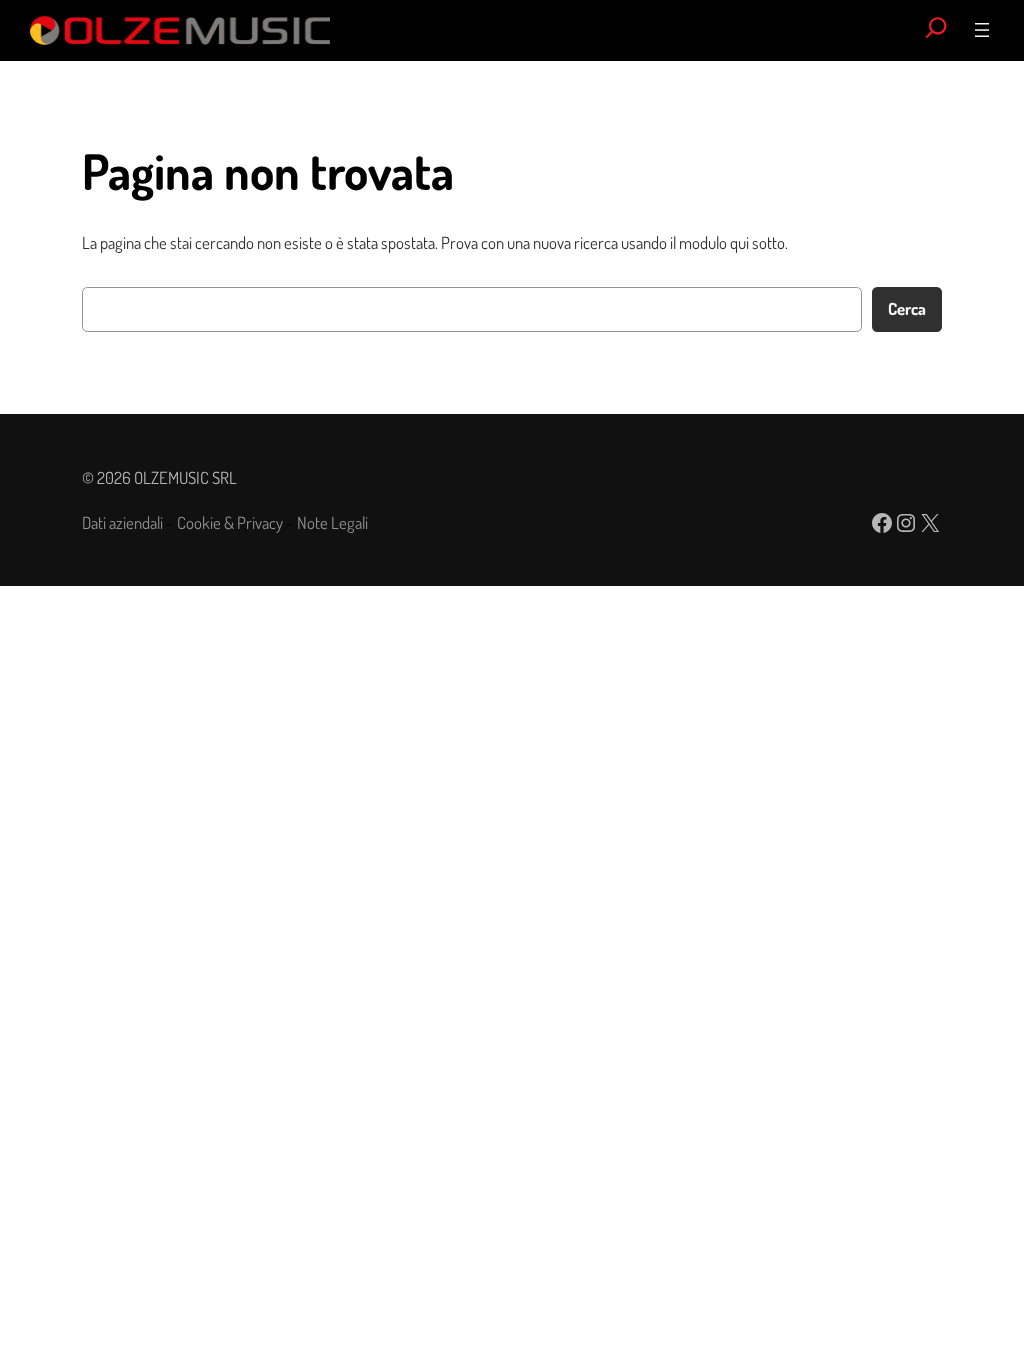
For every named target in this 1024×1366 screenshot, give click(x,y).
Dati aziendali (122, 522)
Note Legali (332, 522)
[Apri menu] (982, 30)
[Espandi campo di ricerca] (936, 30)
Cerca (907, 308)
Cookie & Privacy (230, 522)
